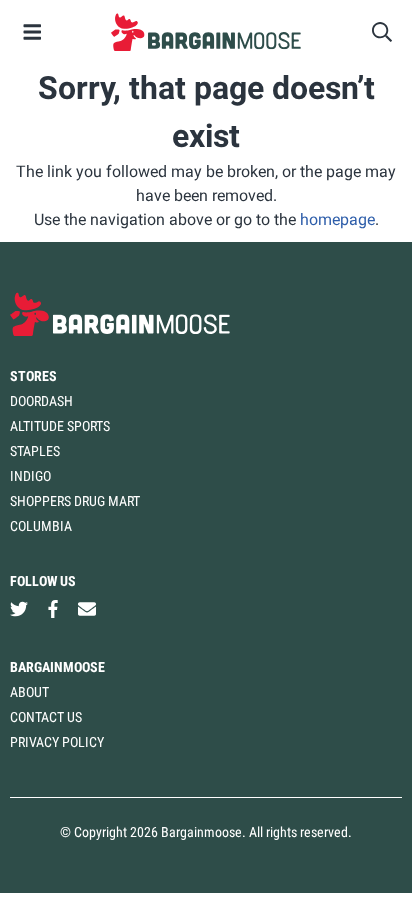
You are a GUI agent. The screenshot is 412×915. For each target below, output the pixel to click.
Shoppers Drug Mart (75, 501)
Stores (33, 376)
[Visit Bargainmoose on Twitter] (19, 609)
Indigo (30, 476)
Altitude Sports (60, 426)
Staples (35, 451)
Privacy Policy (57, 742)
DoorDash (41, 401)
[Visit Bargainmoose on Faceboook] (53, 609)
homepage (337, 219)
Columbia (41, 526)
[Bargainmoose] (206, 32)
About (29, 692)
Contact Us (46, 717)
